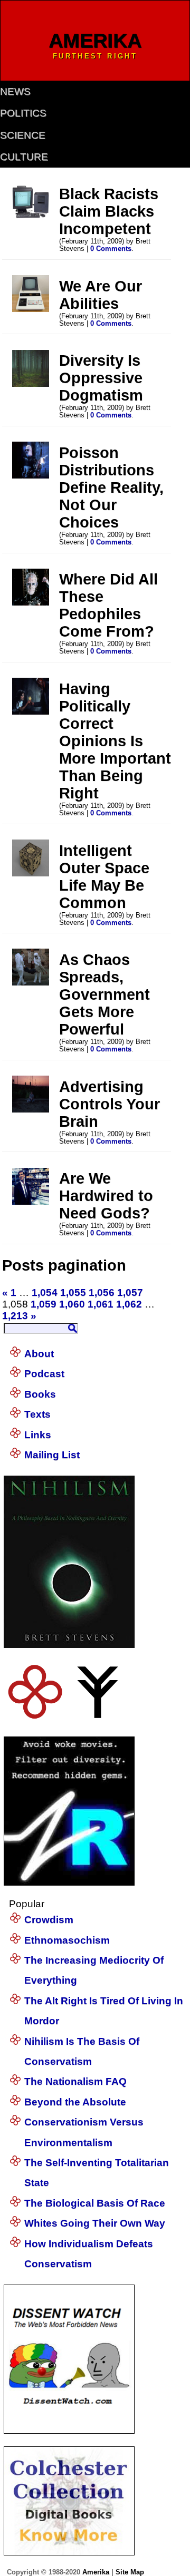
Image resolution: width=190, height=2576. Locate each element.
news (15, 91)
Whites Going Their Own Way (95, 2223)
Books (40, 1394)
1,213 (15, 1316)
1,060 (72, 1304)
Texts (37, 1414)
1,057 (130, 1292)
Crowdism (49, 1920)
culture (24, 157)
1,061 (101, 1304)
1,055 (73, 1292)
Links (38, 1435)
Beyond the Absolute (75, 2102)
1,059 (44, 1304)
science (23, 135)
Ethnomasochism (67, 1940)
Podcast (44, 1374)
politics (23, 113)
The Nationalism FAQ (75, 2081)
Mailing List (52, 1455)
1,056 (102, 1292)
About (39, 1354)
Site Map (130, 2572)
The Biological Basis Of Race (95, 2203)
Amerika (96, 2572)
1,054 (45, 1292)
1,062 (129, 1304)
